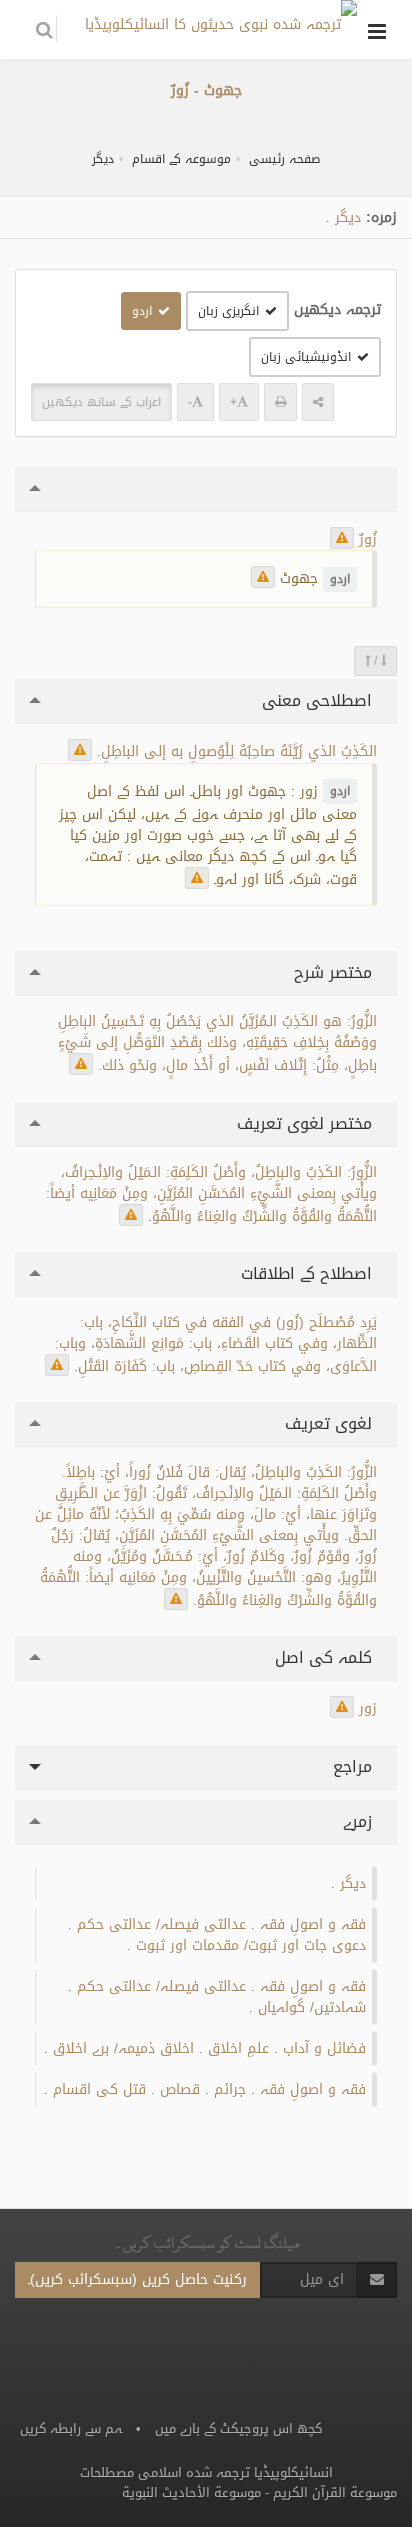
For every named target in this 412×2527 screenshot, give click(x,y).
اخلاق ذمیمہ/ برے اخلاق (123, 2048)
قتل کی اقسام (99, 2089)
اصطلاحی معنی (319, 700)
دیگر (103, 159)
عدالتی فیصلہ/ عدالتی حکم (161, 1924)
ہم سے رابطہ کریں (71, 2428)
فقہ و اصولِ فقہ (313, 1924)
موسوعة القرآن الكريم (335, 2492)
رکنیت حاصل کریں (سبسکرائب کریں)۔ (137, 2279)
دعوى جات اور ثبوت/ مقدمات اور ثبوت (251, 1945)
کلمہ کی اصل (326, 1657)
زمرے (360, 1821)
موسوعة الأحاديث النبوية (191, 2492)
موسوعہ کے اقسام (181, 159)
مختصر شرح (335, 972)
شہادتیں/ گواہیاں (312, 2007)
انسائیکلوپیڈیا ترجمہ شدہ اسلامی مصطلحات (206, 2472)
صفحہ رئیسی (284, 159)
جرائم (230, 2089)
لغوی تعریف (331, 1423)
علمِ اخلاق (238, 2048)
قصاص (180, 2089)
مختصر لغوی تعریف (307, 1123)
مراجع (355, 1766)
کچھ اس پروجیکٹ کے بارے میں (238, 2428)
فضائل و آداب (324, 2048)
